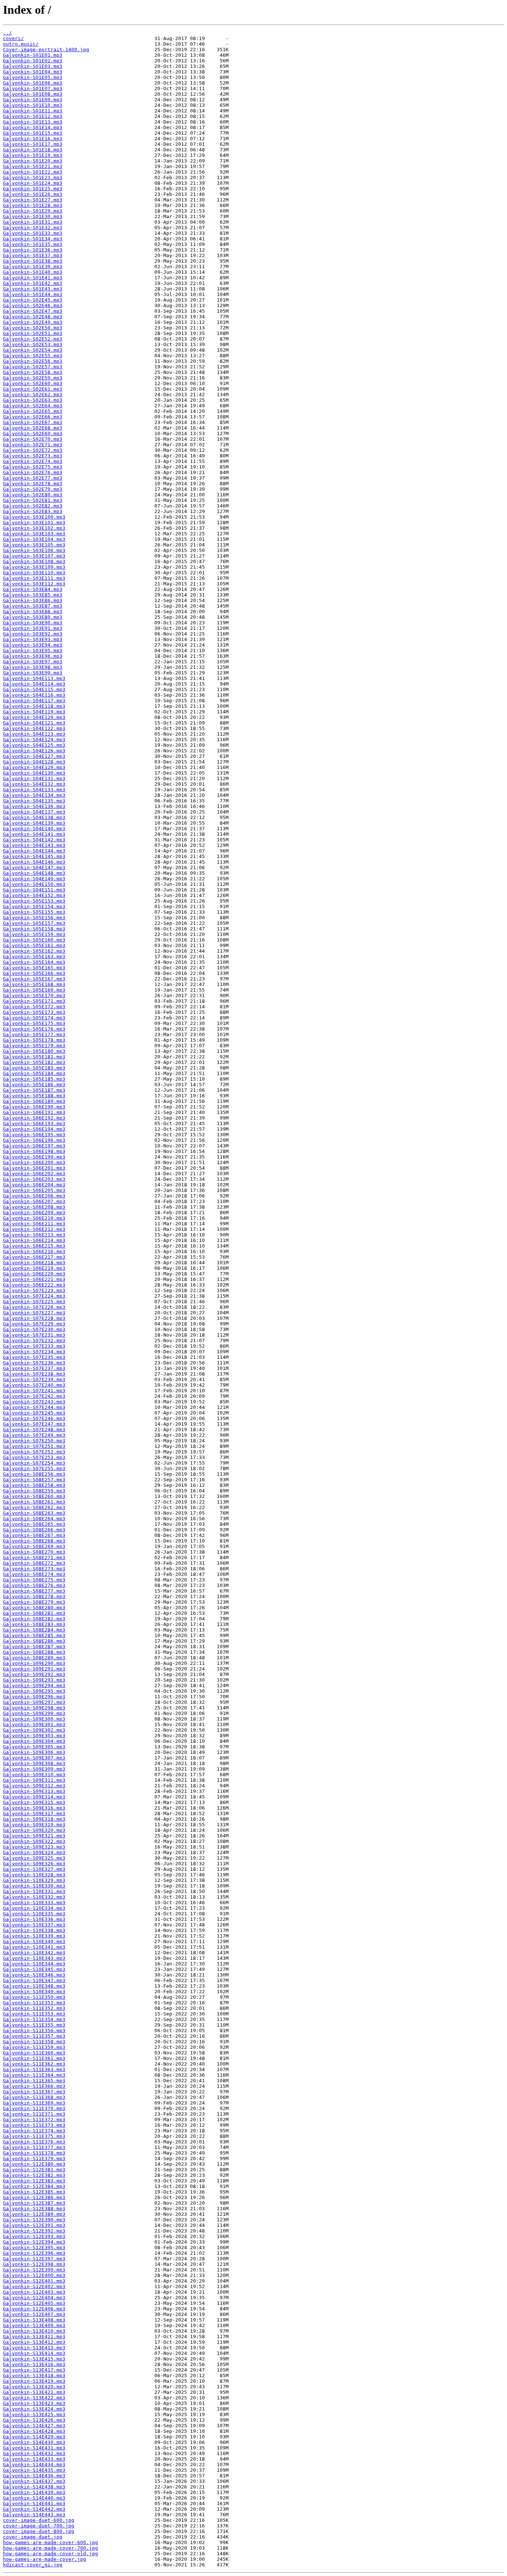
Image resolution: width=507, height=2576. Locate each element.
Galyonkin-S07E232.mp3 (34, 1340)
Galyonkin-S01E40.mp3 (33, 272)
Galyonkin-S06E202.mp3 (34, 1174)
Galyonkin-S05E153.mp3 (34, 901)
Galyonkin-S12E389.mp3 (34, 2214)
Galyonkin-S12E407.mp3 (34, 2314)
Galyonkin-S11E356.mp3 (34, 2030)
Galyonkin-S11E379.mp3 (34, 2158)
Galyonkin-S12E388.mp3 (34, 2209)
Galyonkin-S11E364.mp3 (34, 2075)
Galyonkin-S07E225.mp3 (34, 1302)
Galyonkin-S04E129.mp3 (34, 767)
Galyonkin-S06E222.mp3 (34, 1285)
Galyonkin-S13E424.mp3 (34, 2409)
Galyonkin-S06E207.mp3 (34, 1201)
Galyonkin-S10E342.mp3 (34, 1953)
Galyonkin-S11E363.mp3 (34, 2069)
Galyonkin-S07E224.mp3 (34, 1296)
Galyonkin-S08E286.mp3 (34, 1641)
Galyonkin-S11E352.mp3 (34, 2008)
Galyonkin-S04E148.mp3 (34, 873)
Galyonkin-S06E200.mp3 (34, 1162)
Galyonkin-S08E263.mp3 (34, 1513)
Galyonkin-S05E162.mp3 (34, 951)
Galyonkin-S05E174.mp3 (34, 1018)
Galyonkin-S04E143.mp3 (34, 845)
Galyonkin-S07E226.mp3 (34, 1307)
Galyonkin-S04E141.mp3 (34, 834)
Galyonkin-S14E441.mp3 (34, 2503)
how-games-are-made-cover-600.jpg (50, 2542)
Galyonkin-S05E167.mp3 (34, 979)
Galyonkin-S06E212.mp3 (34, 1229)
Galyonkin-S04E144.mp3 (34, 851)
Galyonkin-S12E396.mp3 (34, 2253)
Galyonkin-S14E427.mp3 (34, 2426)
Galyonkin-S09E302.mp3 (34, 1730)
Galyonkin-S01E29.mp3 (33, 211)
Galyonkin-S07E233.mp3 (34, 1346)
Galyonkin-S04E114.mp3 (34, 684)
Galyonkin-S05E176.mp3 (34, 1029)
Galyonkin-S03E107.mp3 (34, 556)
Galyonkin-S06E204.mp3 (34, 1185)
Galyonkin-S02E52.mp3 (33, 339)
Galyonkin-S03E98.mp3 (33, 667)
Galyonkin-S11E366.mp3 (34, 2086)
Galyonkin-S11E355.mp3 (34, 2025)
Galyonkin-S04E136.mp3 (34, 806)
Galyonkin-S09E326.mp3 (34, 1864)
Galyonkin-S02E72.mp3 (33, 450)
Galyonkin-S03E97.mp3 (33, 662)
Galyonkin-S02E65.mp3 (33, 411)
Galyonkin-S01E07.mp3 (33, 88)
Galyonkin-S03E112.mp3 (34, 584)
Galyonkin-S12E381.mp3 (34, 2170)
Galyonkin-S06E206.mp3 (34, 1196)
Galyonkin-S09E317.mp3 (34, 1813)
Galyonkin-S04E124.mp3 (34, 740)
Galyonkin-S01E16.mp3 (33, 139)
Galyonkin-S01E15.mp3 (33, 133)
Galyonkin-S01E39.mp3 (33, 267)
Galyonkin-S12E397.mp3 (34, 2259)
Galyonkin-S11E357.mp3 (34, 2036)
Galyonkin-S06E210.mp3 (34, 1218)
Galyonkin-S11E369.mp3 (34, 2103)
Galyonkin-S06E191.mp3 (34, 1112)
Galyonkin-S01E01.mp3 (33, 55)
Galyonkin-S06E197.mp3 (34, 1146)
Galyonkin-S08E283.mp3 (34, 1624)
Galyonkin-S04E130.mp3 (34, 773)
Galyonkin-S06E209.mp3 (34, 1213)
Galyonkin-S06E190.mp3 (34, 1107)
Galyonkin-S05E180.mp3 (34, 1051)
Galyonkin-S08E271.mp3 (34, 1558)
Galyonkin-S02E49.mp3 (33, 322)
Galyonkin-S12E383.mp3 (34, 2181)
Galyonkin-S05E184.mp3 (34, 1073)
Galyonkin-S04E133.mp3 (34, 790)
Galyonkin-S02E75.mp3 (33, 467)
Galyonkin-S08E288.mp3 (34, 1652)
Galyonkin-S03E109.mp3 (34, 567)
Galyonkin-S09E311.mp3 (34, 1780)
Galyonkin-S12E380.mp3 (34, 2164)
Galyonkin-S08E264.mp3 (34, 1519)
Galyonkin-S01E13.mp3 (33, 122)
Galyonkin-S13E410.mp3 (34, 2331)
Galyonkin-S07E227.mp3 (34, 1313)
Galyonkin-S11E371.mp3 (34, 2114)
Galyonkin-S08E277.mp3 (34, 1591)
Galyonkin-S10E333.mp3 (34, 1903)
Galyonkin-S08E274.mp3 (34, 1574)
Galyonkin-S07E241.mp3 (34, 1391)
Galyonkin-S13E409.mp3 (34, 2325)
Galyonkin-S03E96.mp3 (33, 656)
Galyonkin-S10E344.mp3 (34, 1964)
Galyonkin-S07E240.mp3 (34, 1385)
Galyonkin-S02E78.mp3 (33, 484)
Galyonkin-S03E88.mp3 (33, 612)
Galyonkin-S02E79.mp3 (33, 489)
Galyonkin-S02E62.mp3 (33, 395)
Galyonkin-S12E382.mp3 (34, 2175)
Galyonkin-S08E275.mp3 (34, 1580)
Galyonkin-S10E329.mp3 (34, 1880)
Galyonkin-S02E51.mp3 (33, 333)
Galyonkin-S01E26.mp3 (33, 194)
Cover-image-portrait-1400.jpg (46, 50)
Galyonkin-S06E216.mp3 (34, 1251)
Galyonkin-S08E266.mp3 (34, 1530)
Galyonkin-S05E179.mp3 (34, 1046)
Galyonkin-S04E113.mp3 (34, 678)
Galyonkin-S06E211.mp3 (34, 1224)
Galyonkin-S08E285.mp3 (34, 1635)
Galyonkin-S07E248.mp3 (34, 1430)
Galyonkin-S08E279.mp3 (34, 1602)
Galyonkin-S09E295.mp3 (34, 1691)
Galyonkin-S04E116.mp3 (34, 695)
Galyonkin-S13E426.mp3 (34, 2420)
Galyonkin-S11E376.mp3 (34, 2142)
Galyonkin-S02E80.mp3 (33, 495)
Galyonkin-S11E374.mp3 (34, 2131)
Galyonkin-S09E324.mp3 (34, 1852)
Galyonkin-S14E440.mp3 (34, 2498)
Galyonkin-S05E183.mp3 (34, 1068)
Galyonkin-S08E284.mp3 (34, 1630)
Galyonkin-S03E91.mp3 (33, 628)
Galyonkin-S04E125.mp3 (34, 745)
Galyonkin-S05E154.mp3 (34, 906)
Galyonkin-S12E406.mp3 (34, 2309)
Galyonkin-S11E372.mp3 (34, 2120)
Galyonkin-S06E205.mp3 (34, 1190)
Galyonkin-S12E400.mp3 (34, 2275)
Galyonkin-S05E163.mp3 (34, 957)
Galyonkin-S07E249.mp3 (34, 1435)
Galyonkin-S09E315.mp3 (34, 1802)
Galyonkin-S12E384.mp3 (34, 2186)
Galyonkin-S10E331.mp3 (34, 1891)
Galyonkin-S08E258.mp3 (34, 1485)
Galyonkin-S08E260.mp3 (34, 1496)
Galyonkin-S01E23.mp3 (33, 178)
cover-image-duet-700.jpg (39, 2526)
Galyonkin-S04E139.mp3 (34, 823)
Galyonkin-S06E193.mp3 (34, 1123)
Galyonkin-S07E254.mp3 (34, 1463)
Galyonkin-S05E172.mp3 (34, 1007)
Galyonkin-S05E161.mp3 (34, 945)
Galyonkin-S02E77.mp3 (33, 478)
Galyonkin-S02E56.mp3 (33, 361)
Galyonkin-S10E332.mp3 (34, 1897)
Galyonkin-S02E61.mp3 (33, 389)
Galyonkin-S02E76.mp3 (33, 472)
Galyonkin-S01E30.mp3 (33, 216)
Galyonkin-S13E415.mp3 (34, 2359)
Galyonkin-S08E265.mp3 (34, 1524)
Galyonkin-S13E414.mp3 (34, 2353)
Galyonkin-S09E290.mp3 (34, 1663)
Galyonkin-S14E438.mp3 (34, 2487)
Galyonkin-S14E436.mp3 (34, 2476)
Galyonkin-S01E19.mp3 (33, 155)
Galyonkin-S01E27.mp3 (33, 200)
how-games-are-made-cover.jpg (45, 2559)
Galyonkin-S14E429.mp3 (34, 2437)
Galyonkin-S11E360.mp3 (34, 2053)
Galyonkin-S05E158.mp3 (34, 929)
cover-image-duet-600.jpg (39, 2520)
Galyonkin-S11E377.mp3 (34, 2147)
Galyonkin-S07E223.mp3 (34, 1290)
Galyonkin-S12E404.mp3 (34, 2298)
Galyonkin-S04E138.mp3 (34, 817)
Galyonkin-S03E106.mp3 (34, 550)
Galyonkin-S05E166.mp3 (34, 973)
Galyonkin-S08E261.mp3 (34, 1502)
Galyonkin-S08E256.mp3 (34, 1474)
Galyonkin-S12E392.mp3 (34, 2231)
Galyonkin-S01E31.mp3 (33, 222)
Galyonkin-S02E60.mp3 (33, 383)
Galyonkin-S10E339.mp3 (34, 1936)
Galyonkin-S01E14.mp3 (33, 127)
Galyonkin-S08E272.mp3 (34, 1563)
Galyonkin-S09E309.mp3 (34, 1769)
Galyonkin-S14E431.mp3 (34, 2448)
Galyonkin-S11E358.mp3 (34, 2042)
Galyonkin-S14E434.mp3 (34, 2465)
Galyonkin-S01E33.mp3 (33, 233)
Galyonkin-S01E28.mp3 (33, 205)
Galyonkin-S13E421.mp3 (34, 2392)
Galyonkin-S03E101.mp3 (34, 523)
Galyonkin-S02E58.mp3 (33, 372)
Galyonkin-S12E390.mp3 (34, 2220)
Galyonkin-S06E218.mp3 (34, 1263)
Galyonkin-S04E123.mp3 (34, 734)
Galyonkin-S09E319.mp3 (34, 1825)
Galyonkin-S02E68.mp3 (33, 428)
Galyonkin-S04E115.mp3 (34, 689)
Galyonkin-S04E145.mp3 (34, 856)
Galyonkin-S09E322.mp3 (34, 1841)
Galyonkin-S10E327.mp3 (34, 1869)
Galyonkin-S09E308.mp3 (34, 1763)
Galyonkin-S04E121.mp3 (34, 723)
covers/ (13, 38)
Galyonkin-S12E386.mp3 (34, 2197)
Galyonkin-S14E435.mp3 (34, 2470)
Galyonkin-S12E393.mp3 (34, 2236)
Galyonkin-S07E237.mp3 (34, 1368)
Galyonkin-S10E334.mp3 (34, 1908)
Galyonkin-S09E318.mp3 (34, 1819)
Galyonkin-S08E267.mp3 (34, 1535)
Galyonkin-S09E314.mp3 (34, 1797)
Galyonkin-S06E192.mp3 (34, 1118)
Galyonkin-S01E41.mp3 (33, 278)
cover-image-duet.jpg (33, 2537)
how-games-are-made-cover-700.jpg (50, 2548)
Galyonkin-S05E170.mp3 (34, 995)
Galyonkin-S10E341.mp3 (34, 1947)
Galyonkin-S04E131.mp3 (34, 778)
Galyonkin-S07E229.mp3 (34, 1324)
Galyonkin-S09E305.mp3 (34, 1747)
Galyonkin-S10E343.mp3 (34, 1958)
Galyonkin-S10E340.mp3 (34, 1941)
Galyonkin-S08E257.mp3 (34, 1480)
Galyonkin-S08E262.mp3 (34, 1507)
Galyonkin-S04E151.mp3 (34, 890)
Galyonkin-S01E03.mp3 (33, 66)
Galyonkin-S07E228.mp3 (34, 1318)
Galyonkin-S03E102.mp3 (34, 528)
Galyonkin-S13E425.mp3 (34, 2414)
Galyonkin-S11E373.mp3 (34, 2125)
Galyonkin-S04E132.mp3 (34, 784)
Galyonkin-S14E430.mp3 (34, 2442)
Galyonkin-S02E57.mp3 (33, 367)
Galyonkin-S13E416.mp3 (34, 2364)
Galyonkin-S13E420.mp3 (34, 2387)
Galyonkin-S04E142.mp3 (34, 840)
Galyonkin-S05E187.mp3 (34, 1090)
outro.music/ (21, 44)
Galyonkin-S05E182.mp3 (34, 1062)
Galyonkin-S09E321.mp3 (34, 1836)
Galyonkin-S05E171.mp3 (34, 1001)
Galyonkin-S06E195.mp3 (34, 1135)
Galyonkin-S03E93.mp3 (33, 639)
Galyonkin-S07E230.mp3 (34, 1329)
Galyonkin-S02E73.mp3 (33, 456)
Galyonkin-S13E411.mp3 (34, 2337)
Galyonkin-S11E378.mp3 (34, 2153)
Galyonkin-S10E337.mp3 (34, 1925)
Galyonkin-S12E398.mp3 (34, 2264)
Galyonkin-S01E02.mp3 (33, 61)
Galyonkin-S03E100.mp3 (34, 517)
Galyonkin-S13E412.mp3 (34, 2342)
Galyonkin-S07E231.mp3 (34, 1335)
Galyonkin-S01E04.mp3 (33, 72)
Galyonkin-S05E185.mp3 (34, 1079)
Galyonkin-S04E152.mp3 (34, 895)
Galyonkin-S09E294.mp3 (34, 1685)
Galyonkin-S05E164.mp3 (34, 962)
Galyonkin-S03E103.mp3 (34, 534)
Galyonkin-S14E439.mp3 (34, 2492)
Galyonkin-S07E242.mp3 (34, 1396)
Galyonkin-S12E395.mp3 (34, 2248)
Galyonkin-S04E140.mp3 (34, 829)
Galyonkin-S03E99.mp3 (33, 673)
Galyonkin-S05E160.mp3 (34, 940)
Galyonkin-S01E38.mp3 (33, 261)
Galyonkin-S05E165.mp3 (34, 968)
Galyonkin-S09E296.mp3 (34, 1697)
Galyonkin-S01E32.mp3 (33, 228)
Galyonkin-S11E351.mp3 (34, 2003)
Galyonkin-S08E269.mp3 (34, 1546)
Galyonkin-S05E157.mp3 (34, 923)
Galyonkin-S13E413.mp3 (34, 2348)
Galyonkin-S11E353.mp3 (34, 2014)
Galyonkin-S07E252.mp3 (34, 1452)
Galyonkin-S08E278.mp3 (34, 1596)
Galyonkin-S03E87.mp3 (33, 606)
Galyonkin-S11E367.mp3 (34, 2092)
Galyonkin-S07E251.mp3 (34, 1446)
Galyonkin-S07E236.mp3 (34, 1363)
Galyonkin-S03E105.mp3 (34, 545)
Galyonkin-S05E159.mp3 (34, 934)
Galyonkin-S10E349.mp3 (34, 1992)
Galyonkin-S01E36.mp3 (33, 250)
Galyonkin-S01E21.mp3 (33, 166)
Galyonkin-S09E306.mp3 (34, 1752)
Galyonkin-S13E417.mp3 (34, 2370)
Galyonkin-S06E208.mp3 (34, 1207)
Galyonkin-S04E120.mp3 (34, 717)
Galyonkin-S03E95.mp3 (33, 650)
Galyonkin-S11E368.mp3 (34, 2097)
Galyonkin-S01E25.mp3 (33, 189)
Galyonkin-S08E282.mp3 (34, 1619)
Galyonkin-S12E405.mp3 (34, 2303)
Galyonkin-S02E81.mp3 (33, 500)
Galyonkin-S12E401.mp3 (34, 2281)
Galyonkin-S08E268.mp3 (34, 1541)
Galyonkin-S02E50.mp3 (33, 328)
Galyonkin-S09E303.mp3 (34, 1736)
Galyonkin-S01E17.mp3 (33, 144)
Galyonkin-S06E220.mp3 (34, 1274)
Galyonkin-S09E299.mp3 (34, 1713)
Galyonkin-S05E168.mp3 (34, 984)
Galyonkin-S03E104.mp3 (34, 539)
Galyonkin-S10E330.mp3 (34, 1886)
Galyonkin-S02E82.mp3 (33, 506)
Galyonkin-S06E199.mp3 (34, 1157)
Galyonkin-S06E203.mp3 (34, 1179)
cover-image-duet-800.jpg (39, 2531)
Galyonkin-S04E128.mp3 (34, 762)
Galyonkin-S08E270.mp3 (34, 1552)
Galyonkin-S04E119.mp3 (34, 712)
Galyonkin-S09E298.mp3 (34, 1708)
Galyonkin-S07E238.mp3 (34, 1374)
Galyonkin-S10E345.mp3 (34, 1969)
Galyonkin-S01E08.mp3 (33, 94)
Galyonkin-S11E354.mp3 (34, 2019)
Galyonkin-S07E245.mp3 (34, 1413)
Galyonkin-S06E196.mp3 (34, 1140)
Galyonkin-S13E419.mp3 (34, 2381)
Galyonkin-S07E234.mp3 (34, 1352)
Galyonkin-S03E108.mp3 (34, 561)
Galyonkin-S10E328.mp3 (34, 1875)
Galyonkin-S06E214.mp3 (34, 1240)
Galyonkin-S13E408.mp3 (34, 2320)
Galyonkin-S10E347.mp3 (34, 1980)
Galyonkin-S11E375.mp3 (34, 2136)
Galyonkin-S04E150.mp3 (34, 884)
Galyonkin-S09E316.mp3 (34, 1808)
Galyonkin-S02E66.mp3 (33, 417)
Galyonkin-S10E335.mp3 (34, 1914)
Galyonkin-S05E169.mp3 (34, 990)
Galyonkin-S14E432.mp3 (34, 2453)
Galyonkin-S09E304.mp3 (34, 1741)
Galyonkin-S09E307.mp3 (34, 1758)
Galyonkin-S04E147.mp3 (34, 868)
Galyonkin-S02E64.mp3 (33, 406)
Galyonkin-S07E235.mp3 (34, 1357)
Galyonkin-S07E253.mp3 (34, 1457)
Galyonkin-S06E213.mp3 (34, 1235)
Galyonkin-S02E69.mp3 (33, 433)
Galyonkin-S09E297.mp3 (34, 1702)
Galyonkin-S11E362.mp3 (34, 2064)
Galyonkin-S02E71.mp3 (33, 445)
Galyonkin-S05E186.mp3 (34, 1085)
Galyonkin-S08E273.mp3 (34, 1569)
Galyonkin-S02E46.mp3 (33, 305)
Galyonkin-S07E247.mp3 (34, 1424)
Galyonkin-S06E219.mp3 (34, 1268)
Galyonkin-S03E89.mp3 (33, 617)
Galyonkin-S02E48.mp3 (33, 317)
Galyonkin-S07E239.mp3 (34, 1379)
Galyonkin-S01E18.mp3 (33, 150)
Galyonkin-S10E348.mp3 (34, 1986)
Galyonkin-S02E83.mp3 (33, 511)
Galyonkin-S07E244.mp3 (34, 1407)
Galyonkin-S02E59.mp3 (33, 378)
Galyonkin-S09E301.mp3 (34, 1724)
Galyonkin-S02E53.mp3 (33, 344)
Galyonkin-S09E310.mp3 (34, 1775)
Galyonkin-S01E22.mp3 (33, 172)
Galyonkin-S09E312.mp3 (34, 1786)
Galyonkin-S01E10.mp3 (33, 105)
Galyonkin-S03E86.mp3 (33, 600)
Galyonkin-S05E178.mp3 (34, 1040)
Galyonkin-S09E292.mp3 (34, 1674)
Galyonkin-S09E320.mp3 (34, 1830)
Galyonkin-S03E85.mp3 (33, 595)
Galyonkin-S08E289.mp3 (34, 1658)
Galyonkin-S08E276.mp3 (34, 1585)
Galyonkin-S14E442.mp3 (34, 2509)
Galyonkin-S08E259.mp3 (34, 1491)
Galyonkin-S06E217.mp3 (34, 1257)
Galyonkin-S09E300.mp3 (34, 1719)
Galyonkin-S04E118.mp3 (34, 706)
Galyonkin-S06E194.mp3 (34, 1129)
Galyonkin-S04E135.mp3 (34, 801)
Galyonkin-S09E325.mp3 (34, 1858)
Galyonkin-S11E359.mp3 (34, 2047)
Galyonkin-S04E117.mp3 (34, 701)
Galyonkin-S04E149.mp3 (34, 879)
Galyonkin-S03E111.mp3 (34, 578)
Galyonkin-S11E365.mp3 (34, 2081)
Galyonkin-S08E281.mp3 (34, 1613)
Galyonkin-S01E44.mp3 (33, 294)
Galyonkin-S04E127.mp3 (34, 756)
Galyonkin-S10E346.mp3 (34, 1975)
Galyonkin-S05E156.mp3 (34, 918)
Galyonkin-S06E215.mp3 (34, 1246)
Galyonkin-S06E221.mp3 (34, 1279)
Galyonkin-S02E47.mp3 (33, 311)
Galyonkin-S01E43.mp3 (33, 289)
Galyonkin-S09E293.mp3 (34, 1680)
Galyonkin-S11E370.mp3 (34, 2108)
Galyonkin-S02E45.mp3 (33, 300)
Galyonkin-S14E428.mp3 (34, 2431)
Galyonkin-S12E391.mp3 (34, 2225)
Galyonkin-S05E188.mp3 (34, 1096)
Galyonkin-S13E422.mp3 (34, 2398)
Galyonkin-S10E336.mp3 (34, 1919)
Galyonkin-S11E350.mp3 (34, 1997)
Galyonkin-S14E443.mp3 (34, 2515)
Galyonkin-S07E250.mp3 (34, 1441)
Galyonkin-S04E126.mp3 (34, 751)
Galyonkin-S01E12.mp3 (33, 116)
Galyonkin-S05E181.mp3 (34, 1057)
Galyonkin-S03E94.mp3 (33, 645)
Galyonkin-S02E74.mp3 (33, 461)
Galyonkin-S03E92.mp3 (33, 634)
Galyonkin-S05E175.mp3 (34, 1023)
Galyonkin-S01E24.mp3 (33, 183)
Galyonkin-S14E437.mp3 (34, 2481)
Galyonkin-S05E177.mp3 (34, 1034)
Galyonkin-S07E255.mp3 (34, 1468)
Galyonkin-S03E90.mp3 (33, 623)
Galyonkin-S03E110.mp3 (34, 573)
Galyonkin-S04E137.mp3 (34, 812)
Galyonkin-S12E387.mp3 (34, 2203)
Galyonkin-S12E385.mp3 (34, 2192)
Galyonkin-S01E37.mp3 (33, 255)
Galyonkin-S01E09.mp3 (33, 100)
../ (7, 33)
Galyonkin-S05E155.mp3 (34, 912)
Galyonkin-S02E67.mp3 (33, 422)
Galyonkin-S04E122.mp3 (34, 728)
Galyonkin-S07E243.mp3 (34, 1402)
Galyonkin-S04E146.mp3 (34, 862)
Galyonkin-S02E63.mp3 (33, 400)
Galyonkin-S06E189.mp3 (34, 1101)
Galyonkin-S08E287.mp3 (34, 1647)
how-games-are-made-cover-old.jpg (50, 2554)
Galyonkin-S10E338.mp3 (34, 1930)
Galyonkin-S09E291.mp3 (34, 1669)
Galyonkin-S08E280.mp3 (34, 1608)
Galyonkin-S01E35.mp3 (33, 244)
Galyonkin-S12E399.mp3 (34, 2270)
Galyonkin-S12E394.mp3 (34, 2242)
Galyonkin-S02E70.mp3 (33, 439)
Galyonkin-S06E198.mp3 (34, 1151)
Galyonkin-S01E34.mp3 (33, 239)
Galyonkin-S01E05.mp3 (33, 77)
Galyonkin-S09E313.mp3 (34, 1791)
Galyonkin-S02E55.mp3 (33, 356)
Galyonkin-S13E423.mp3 (34, 2403)
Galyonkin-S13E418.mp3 (34, 2375)
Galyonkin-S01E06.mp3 (33, 83)
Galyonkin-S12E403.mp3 (34, 2292)
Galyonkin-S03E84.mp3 (33, 589)
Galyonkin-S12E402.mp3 (34, 2286)
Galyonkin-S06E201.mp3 (34, 1168)
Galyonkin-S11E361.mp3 (34, 2058)
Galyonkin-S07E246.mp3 (34, 1418)
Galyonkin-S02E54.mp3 (33, 350)
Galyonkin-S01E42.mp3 (33, 283)
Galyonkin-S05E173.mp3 (34, 1012)
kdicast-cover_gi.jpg (33, 2565)
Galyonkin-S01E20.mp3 (33, 161)
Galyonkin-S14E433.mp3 (34, 2459)
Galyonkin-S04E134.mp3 (34, 795)
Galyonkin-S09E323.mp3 (34, 1847)
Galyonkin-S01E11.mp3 (33, 111)
